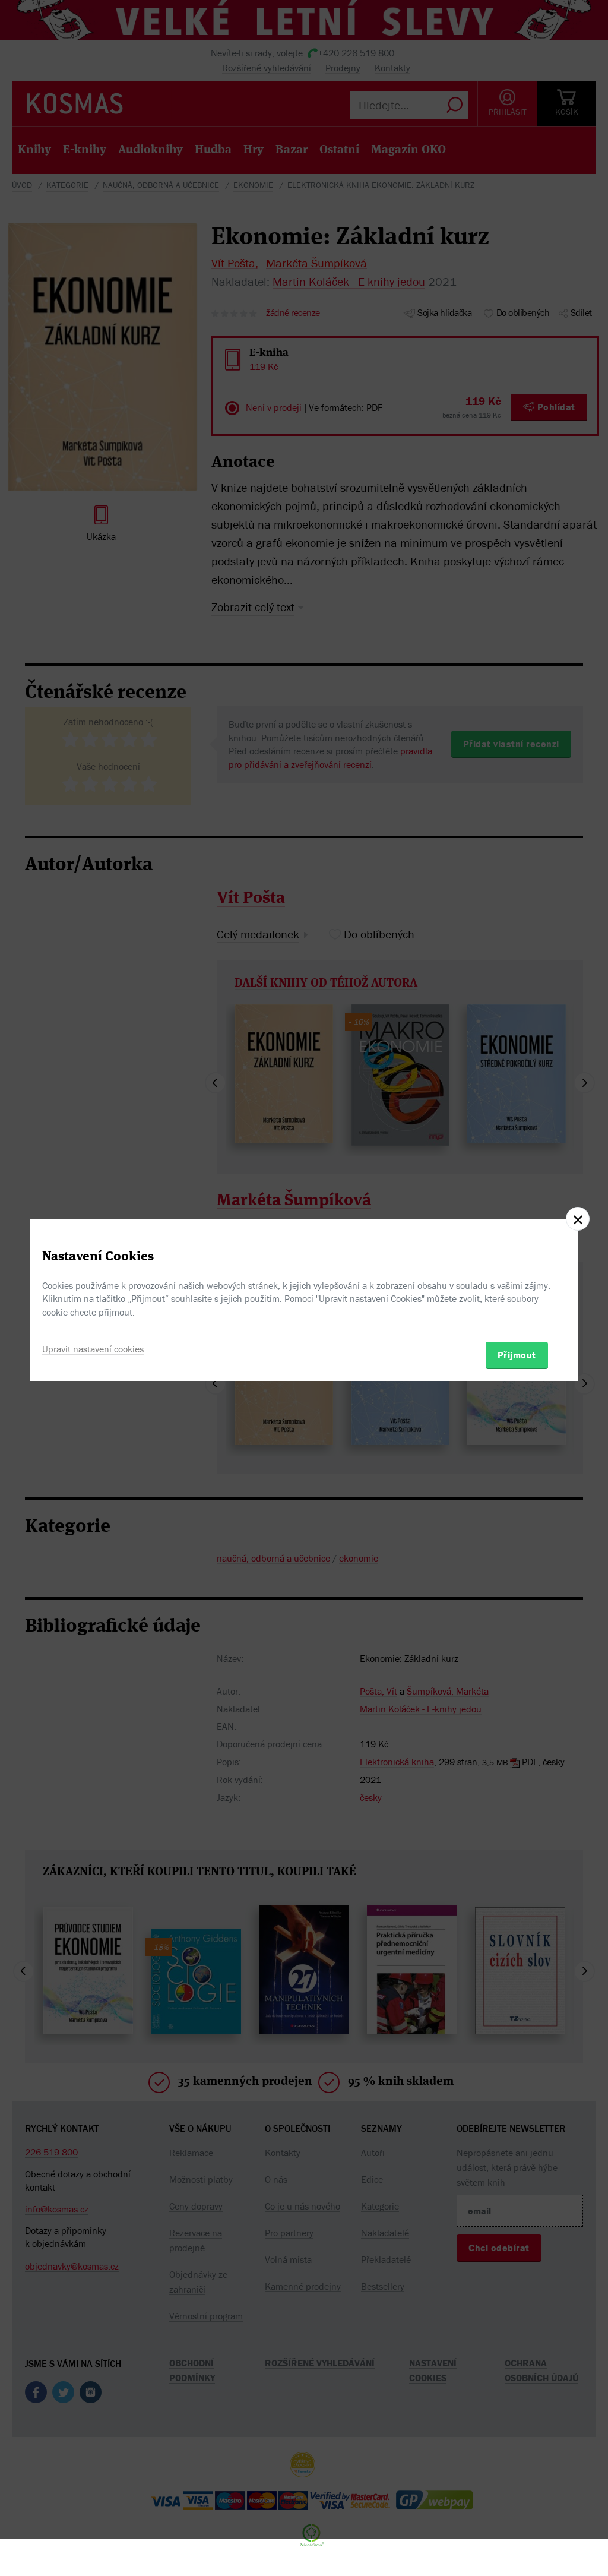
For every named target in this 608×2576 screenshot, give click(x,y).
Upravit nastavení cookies (93, 1349)
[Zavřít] (578, 1219)
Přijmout (517, 1355)
